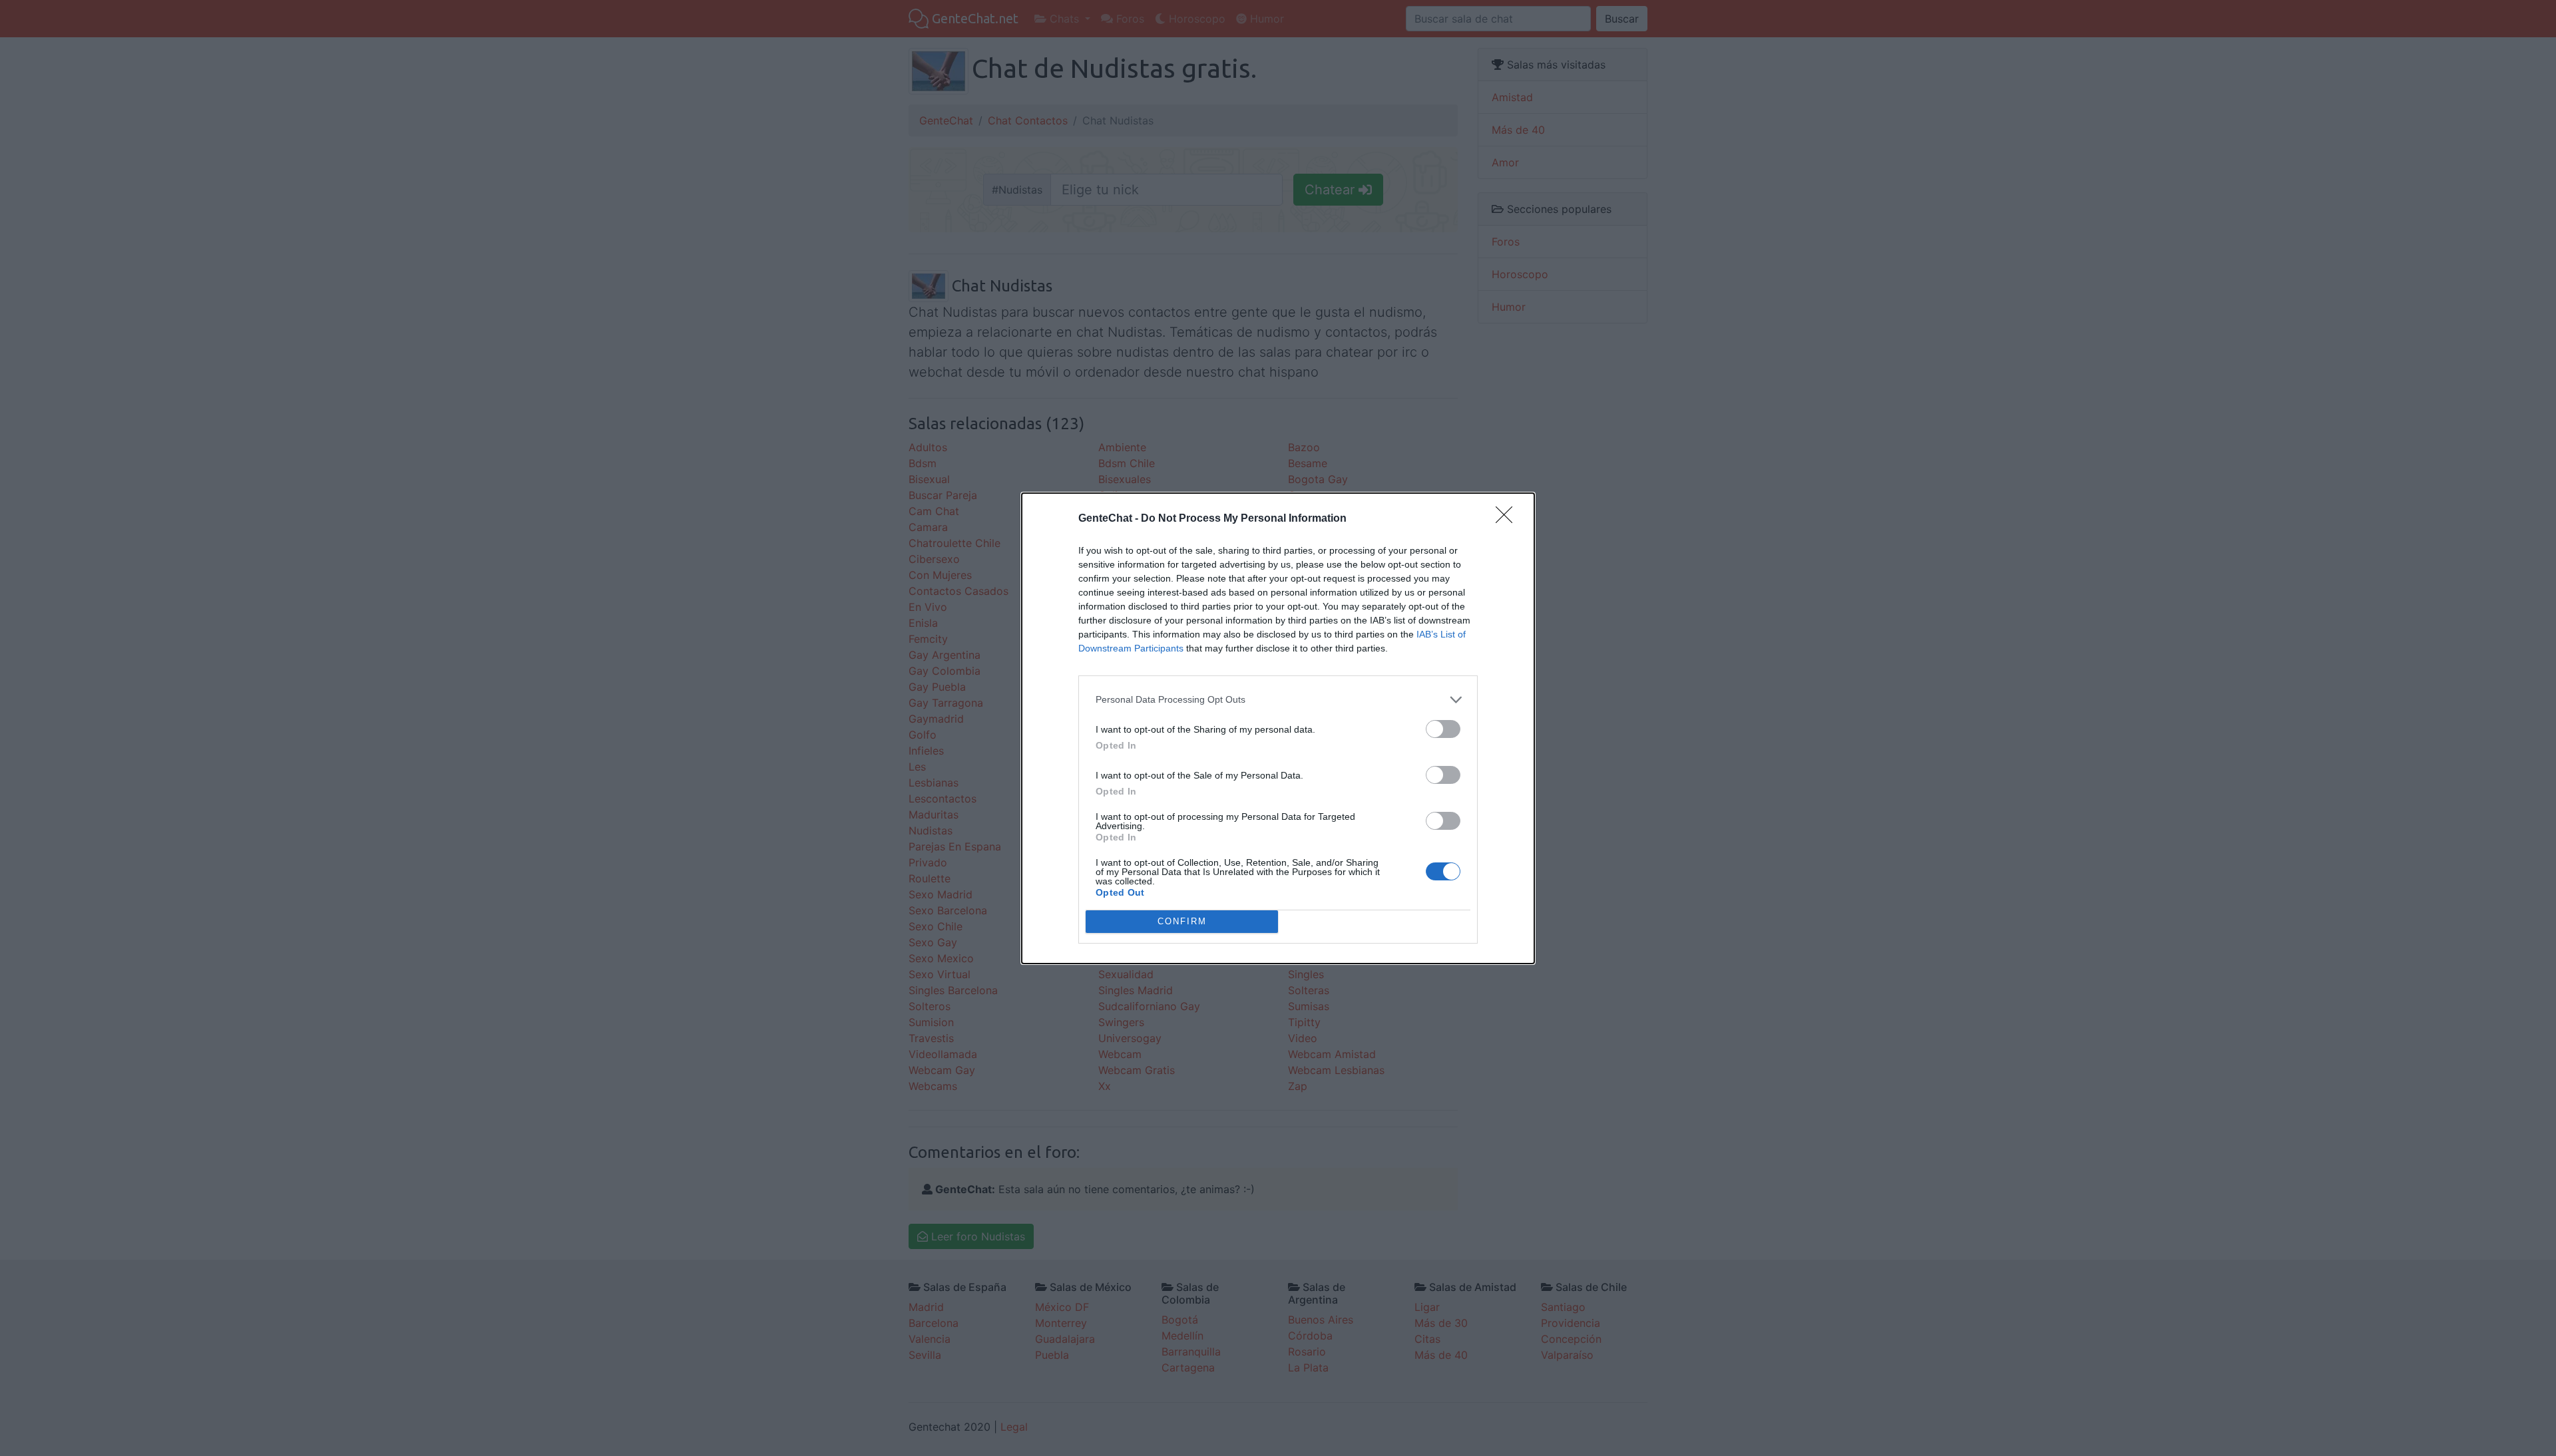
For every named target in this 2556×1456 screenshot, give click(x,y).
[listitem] (1278, 700)
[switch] (1443, 729)
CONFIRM (1182, 921)
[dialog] (1278, 728)
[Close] (1508, 519)
